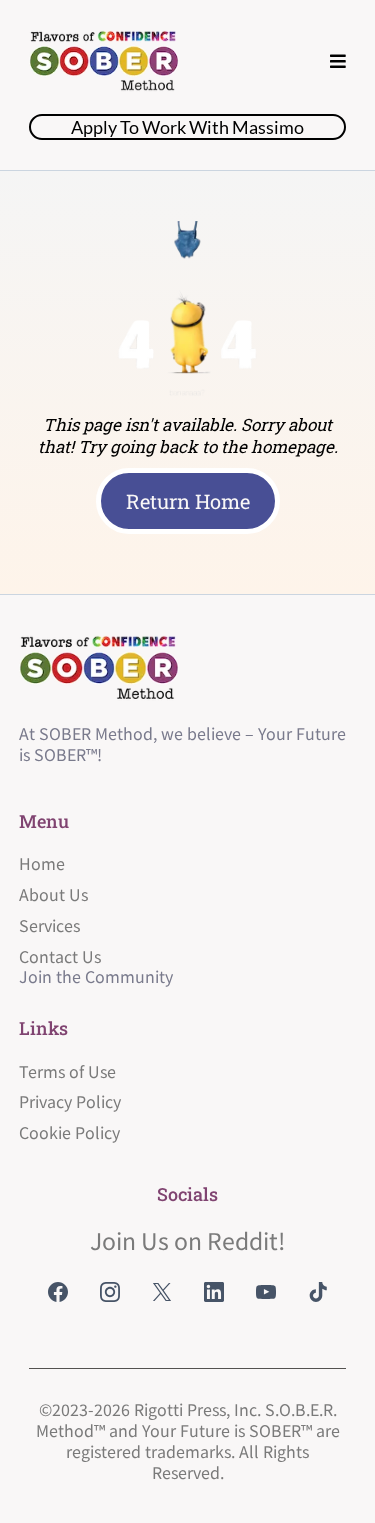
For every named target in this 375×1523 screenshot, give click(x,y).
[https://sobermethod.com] (104, 62)
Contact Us (60, 956)
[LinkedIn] (214, 1292)
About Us (53, 894)
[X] (162, 1292)
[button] (338, 62)
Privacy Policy (70, 1101)
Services (49, 925)
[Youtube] (266, 1292)
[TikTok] (318, 1292)
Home (42, 863)
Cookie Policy (69, 1132)
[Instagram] (110, 1292)
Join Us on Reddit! (187, 1240)
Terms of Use (67, 1071)
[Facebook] (58, 1292)
